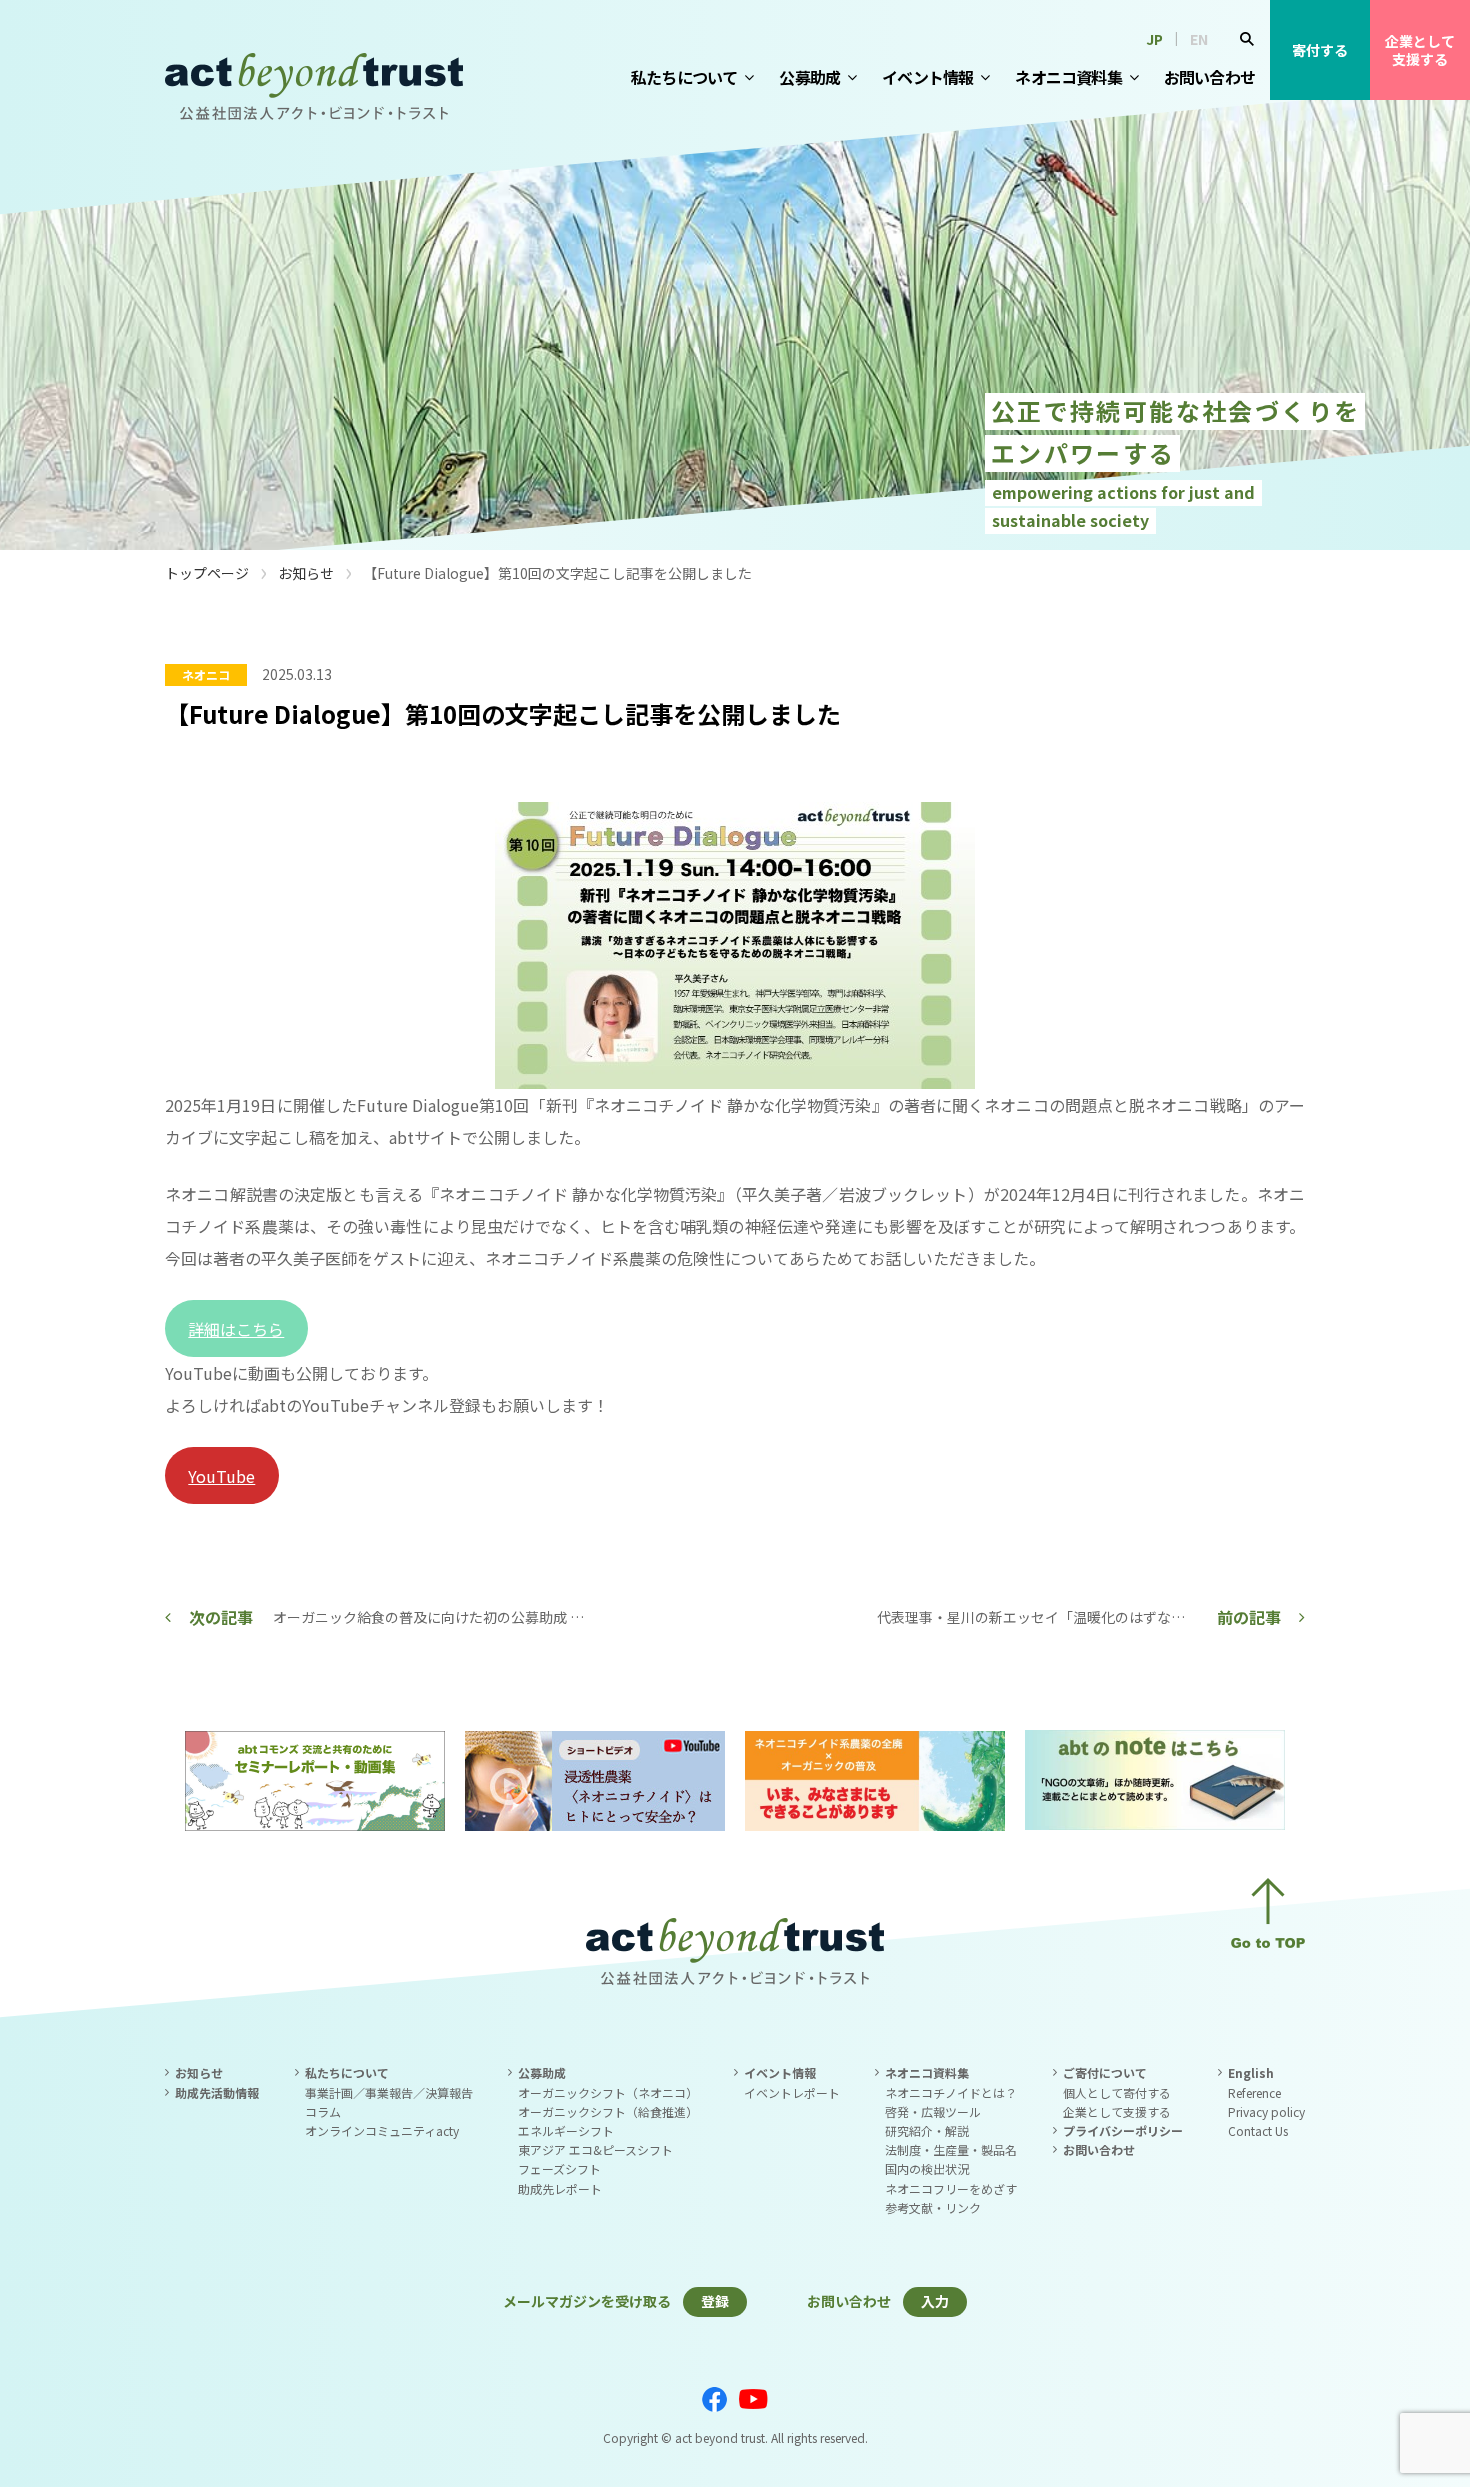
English (1251, 2072)
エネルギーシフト (566, 2130)
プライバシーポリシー (1123, 2130)
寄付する (1320, 50)
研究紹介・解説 (927, 2130)
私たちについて (684, 77)
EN (1199, 39)
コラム (323, 2111)
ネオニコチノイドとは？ (951, 2092)
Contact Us (1258, 2130)
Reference (1254, 2092)
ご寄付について (1105, 2072)
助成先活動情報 (217, 2092)
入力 (935, 2301)
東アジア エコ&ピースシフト (595, 2149)
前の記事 (1249, 1617)
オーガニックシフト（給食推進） (608, 2111)
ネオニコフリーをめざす (951, 2188)
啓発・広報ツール (933, 2111)
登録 (715, 2301)
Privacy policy (1266, 2111)
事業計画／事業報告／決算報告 (389, 2092)
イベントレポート (792, 2092)
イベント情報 (927, 77)
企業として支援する (1420, 50)
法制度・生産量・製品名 (951, 2149)
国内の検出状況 (927, 2168)
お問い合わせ (1209, 77)
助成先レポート (560, 2188)
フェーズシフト (559, 2168)
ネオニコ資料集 (1068, 77)
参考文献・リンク (933, 2207)
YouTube (221, 1476)
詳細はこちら (236, 1329)
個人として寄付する (1117, 2092)
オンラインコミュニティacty (382, 2130)
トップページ (207, 573)
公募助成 (809, 77)
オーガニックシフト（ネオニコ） (608, 2092)
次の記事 (221, 1617)
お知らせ (306, 573)
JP (1154, 39)
